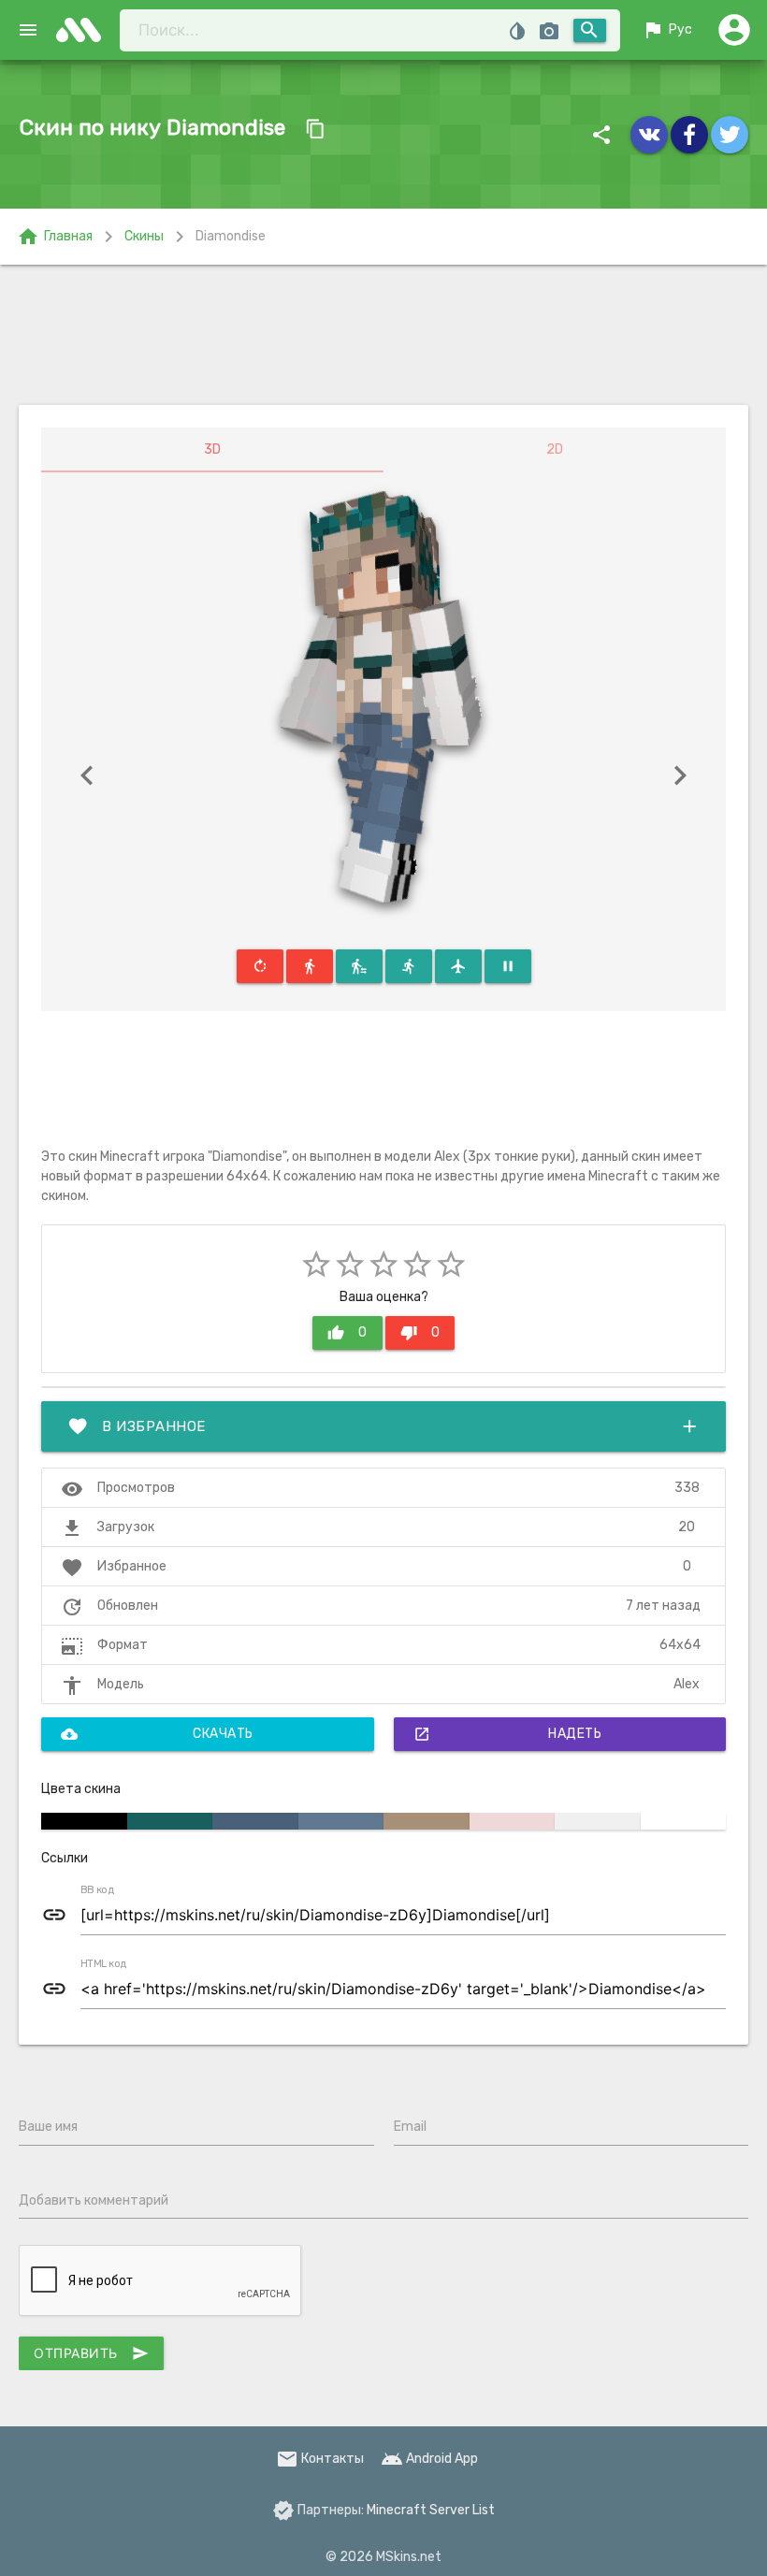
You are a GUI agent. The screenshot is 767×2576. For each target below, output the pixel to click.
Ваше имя (48, 2127)
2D (555, 449)
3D (212, 449)
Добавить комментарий (94, 2200)
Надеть (508, 1734)
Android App (429, 2459)
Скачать (157, 1734)
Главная (55, 237)
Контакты (320, 2459)
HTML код (104, 1964)
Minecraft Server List (431, 2510)
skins (84, 30)
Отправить (91, 2353)
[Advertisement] (383, 335)
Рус (667, 30)
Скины (144, 236)
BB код (97, 1890)
